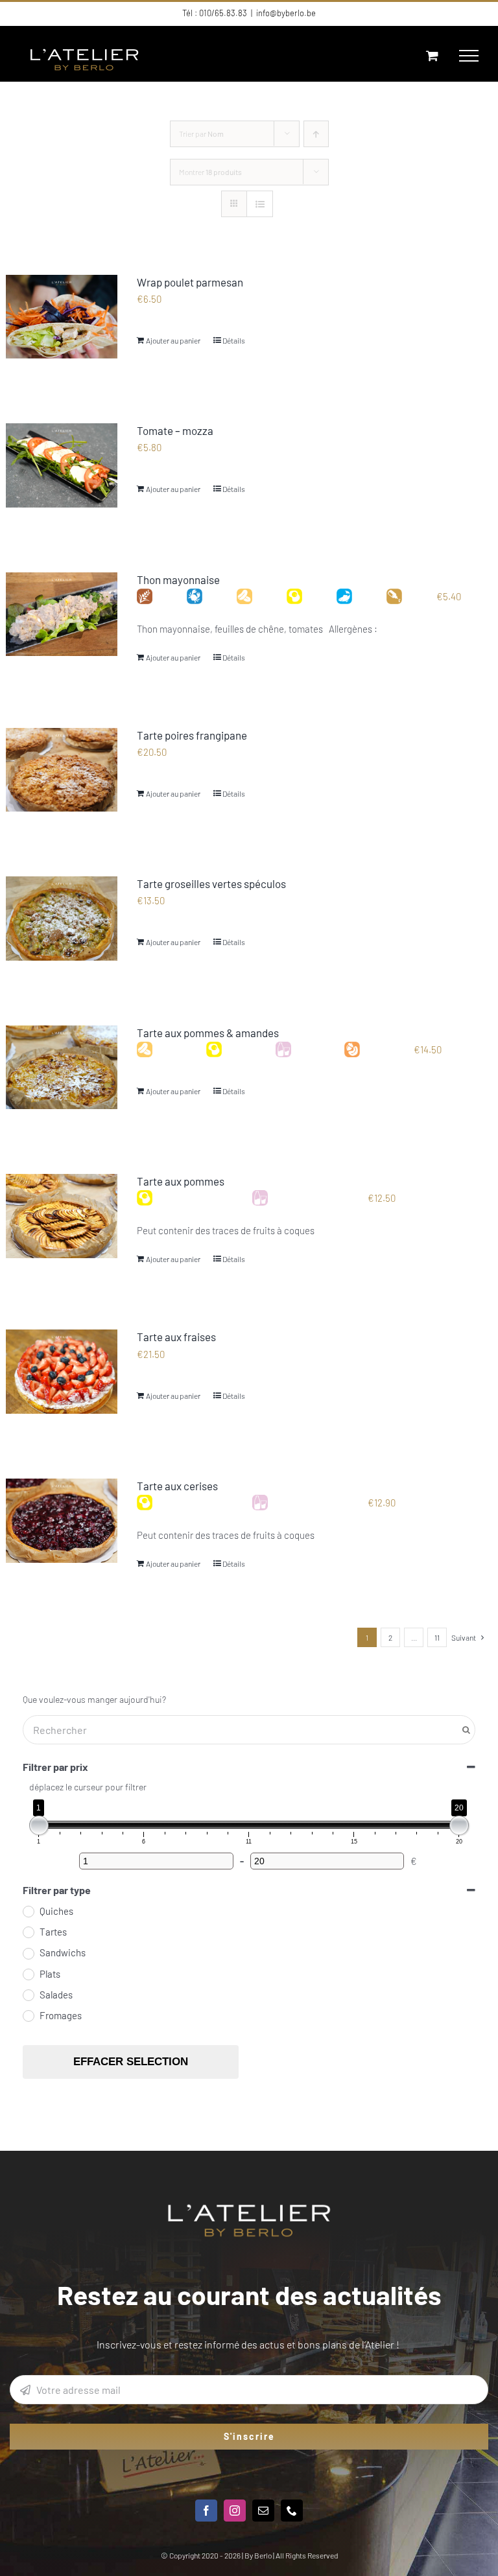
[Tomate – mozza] (62, 465)
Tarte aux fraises (176, 1337)
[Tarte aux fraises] (62, 1372)
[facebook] (206, 2511)
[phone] (292, 2511)
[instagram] (235, 2511)
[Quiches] (28, 1911)
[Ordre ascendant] (316, 134)
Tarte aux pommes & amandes (208, 1033)
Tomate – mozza (175, 430)
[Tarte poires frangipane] (62, 770)
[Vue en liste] (260, 204)
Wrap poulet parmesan (190, 282)
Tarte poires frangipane (192, 735)
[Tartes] (28, 1932)
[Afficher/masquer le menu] (469, 56)
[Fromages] (28, 2015)
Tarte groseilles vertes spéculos (211, 884)
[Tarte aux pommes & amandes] (62, 1068)
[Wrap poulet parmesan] (62, 317)
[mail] (263, 2511)
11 (437, 1637)
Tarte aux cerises (177, 1486)
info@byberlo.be (286, 13)
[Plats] (28, 1974)
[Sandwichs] (28, 1953)
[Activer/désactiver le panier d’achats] (432, 55)
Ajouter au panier (173, 340)
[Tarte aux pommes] (62, 1216)
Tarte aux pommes (181, 1181)
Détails (234, 340)
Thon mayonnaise (178, 580)
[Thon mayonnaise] (62, 615)
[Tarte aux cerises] (62, 1521)
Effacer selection (131, 2062)
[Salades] (28, 1995)
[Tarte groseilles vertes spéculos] (62, 919)
